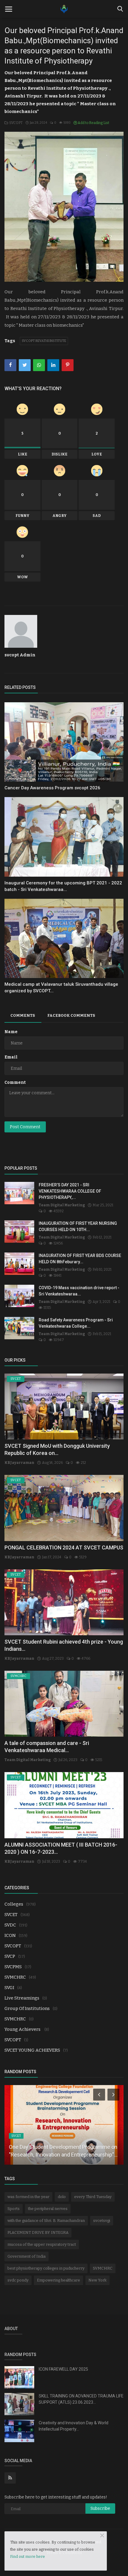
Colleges (14, 1904)
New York (97, 2280)
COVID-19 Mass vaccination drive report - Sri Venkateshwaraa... (79, 1291)
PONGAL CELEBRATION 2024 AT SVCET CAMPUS (64, 1547)
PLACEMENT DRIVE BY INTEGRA (38, 2232)
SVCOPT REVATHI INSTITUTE (44, 341)
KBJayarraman (19, 1463)
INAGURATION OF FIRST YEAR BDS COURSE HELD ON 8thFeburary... (80, 1259)
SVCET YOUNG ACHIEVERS (32, 2050)
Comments (23, 1015)
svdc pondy (18, 2280)
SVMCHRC (15, 1977)
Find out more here (28, 2556)
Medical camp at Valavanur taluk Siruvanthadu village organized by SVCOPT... (61, 988)
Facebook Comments (71, 1015)
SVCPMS (13, 1967)
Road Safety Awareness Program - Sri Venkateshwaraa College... (76, 1323)
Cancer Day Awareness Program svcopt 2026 (52, 788)
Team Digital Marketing (62, 1205)
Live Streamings (22, 1998)
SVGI (9, 1988)
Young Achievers (23, 2029)
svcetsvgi (102, 2221)
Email (11, 1057)
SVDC (10, 1925)
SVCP (10, 1956)
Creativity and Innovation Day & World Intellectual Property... (74, 2426)
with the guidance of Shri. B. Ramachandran (46, 2221)
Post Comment (25, 1127)
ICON (10, 1935)
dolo (62, 2197)
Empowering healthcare (58, 2280)
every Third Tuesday (93, 2197)
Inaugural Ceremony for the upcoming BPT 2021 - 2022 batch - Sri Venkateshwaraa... (63, 886)
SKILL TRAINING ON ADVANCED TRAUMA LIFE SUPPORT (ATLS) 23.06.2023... (81, 2399)
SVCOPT (15, 123)
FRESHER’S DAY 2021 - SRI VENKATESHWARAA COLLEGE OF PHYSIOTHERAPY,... (70, 1191)
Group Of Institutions (27, 2008)
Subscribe (100, 2508)
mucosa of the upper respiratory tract (42, 2244)
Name (11, 1032)
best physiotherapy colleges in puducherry (46, 2268)
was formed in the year (28, 2197)
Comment (15, 1082)
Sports (14, 2209)
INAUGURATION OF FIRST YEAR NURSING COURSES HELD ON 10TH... (78, 1226)
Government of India (26, 2256)
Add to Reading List (93, 123)
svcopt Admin (20, 655)
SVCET (11, 1915)
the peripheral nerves (48, 2209)
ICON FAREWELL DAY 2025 (63, 2369)
